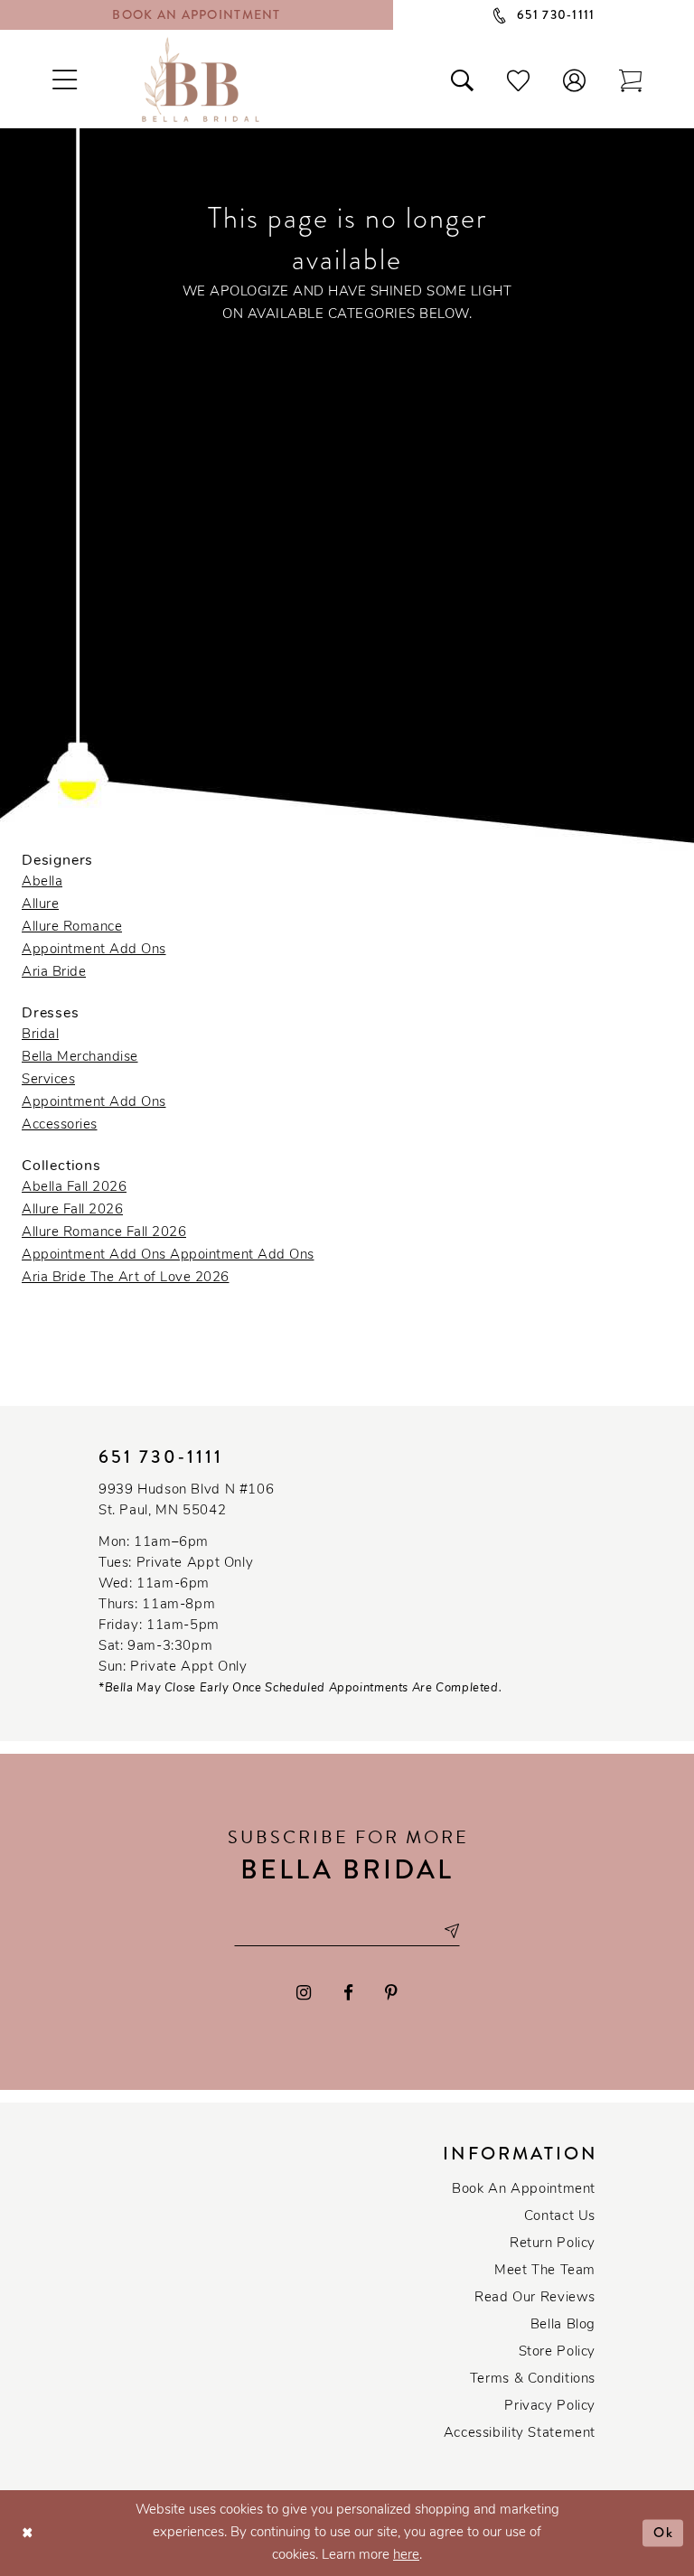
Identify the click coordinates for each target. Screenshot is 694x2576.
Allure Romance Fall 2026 (104, 1233)
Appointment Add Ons (94, 950)
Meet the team (545, 2271)
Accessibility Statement (520, 2434)
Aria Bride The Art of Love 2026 (126, 1278)
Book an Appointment (524, 2190)
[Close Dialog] (28, 2533)
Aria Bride (54, 973)
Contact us (560, 2217)
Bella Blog (563, 2325)
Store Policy (557, 2352)
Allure (40, 905)
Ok (664, 2533)
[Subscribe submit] (451, 1930)
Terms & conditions (533, 2379)
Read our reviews (535, 2298)
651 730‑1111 (161, 1457)
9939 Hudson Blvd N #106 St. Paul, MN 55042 (186, 1501)
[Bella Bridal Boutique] (201, 80)
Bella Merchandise (80, 1058)
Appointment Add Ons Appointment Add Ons (168, 1255)
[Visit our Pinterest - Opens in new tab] (391, 1993)
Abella (42, 882)
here (406, 2556)
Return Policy (553, 2244)
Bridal (40, 1035)
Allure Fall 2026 (72, 1210)
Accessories (60, 1125)
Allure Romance (72, 927)
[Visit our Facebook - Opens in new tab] (348, 1993)
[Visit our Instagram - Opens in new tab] (304, 1993)
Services (48, 1080)
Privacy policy (550, 2407)
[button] (575, 80)
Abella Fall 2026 (74, 1188)
